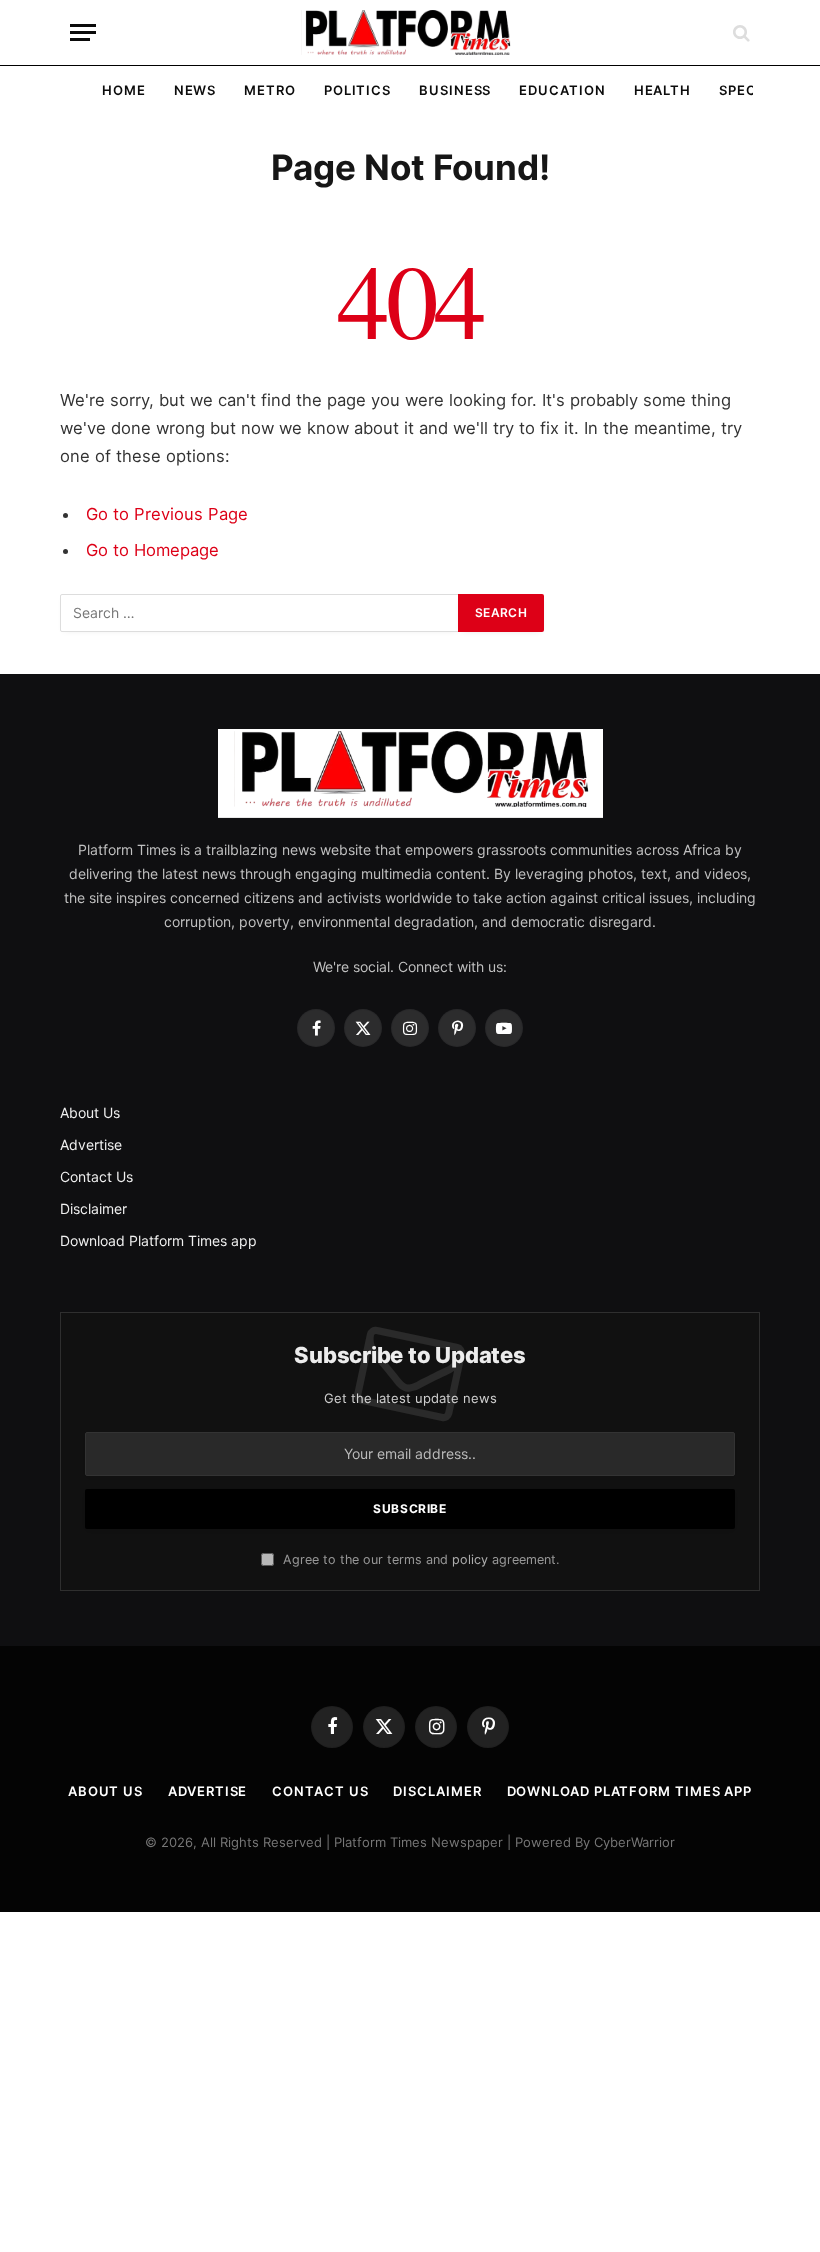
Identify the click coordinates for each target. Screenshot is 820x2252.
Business (455, 90)
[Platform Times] (410, 32)
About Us (90, 1112)
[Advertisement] (410, 2082)
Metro (270, 90)
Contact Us (96, 1176)
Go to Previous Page (167, 514)
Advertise (91, 1144)
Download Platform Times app (158, 1240)
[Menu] (83, 32)
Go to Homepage (152, 550)
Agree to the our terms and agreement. (419, 1559)
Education (562, 90)
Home (124, 90)
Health (662, 90)
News (195, 90)
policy (470, 1559)
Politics (357, 90)
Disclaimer (93, 1208)
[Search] (739, 32)
